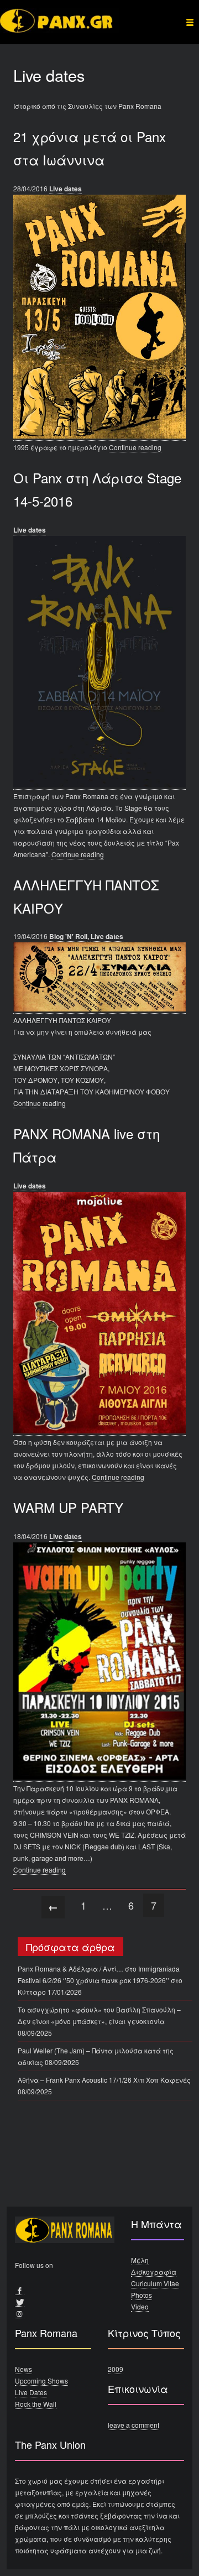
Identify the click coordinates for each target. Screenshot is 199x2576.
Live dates (66, 189)
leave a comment (133, 2425)
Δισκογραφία (154, 2272)
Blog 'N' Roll (68, 936)
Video (140, 2306)
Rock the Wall (36, 2404)
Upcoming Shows (41, 2381)
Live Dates (31, 2392)
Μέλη (140, 2260)
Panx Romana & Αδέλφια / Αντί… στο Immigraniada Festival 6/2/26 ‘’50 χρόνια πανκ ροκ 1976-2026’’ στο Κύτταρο (100, 1980)
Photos (142, 2295)
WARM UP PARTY (68, 1507)
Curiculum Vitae (155, 2283)
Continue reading (135, 447)
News (23, 2369)
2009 (116, 2369)
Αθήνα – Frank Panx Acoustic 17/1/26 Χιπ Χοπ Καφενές (104, 2080)
